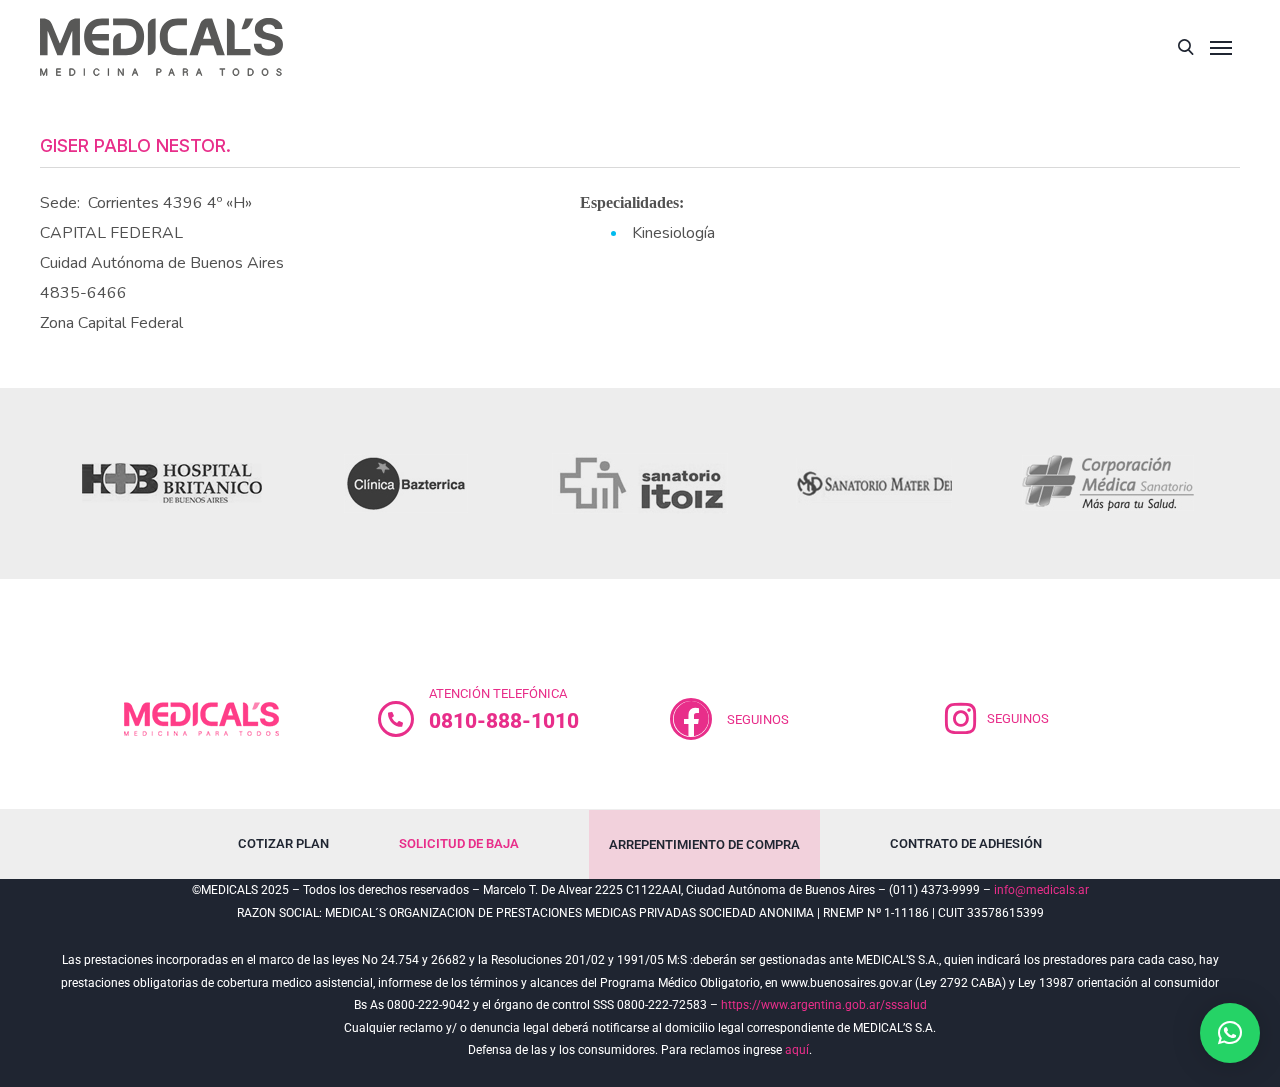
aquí (797, 1050)
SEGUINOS (758, 719)
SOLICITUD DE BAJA (459, 843)
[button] (1230, 1033)
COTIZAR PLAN (283, 843)
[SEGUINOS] (961, 719)
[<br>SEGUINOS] (691, 719)
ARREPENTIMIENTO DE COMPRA (704, 844)
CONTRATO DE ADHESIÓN (966, 843)
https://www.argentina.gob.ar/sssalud (824, 1005)
